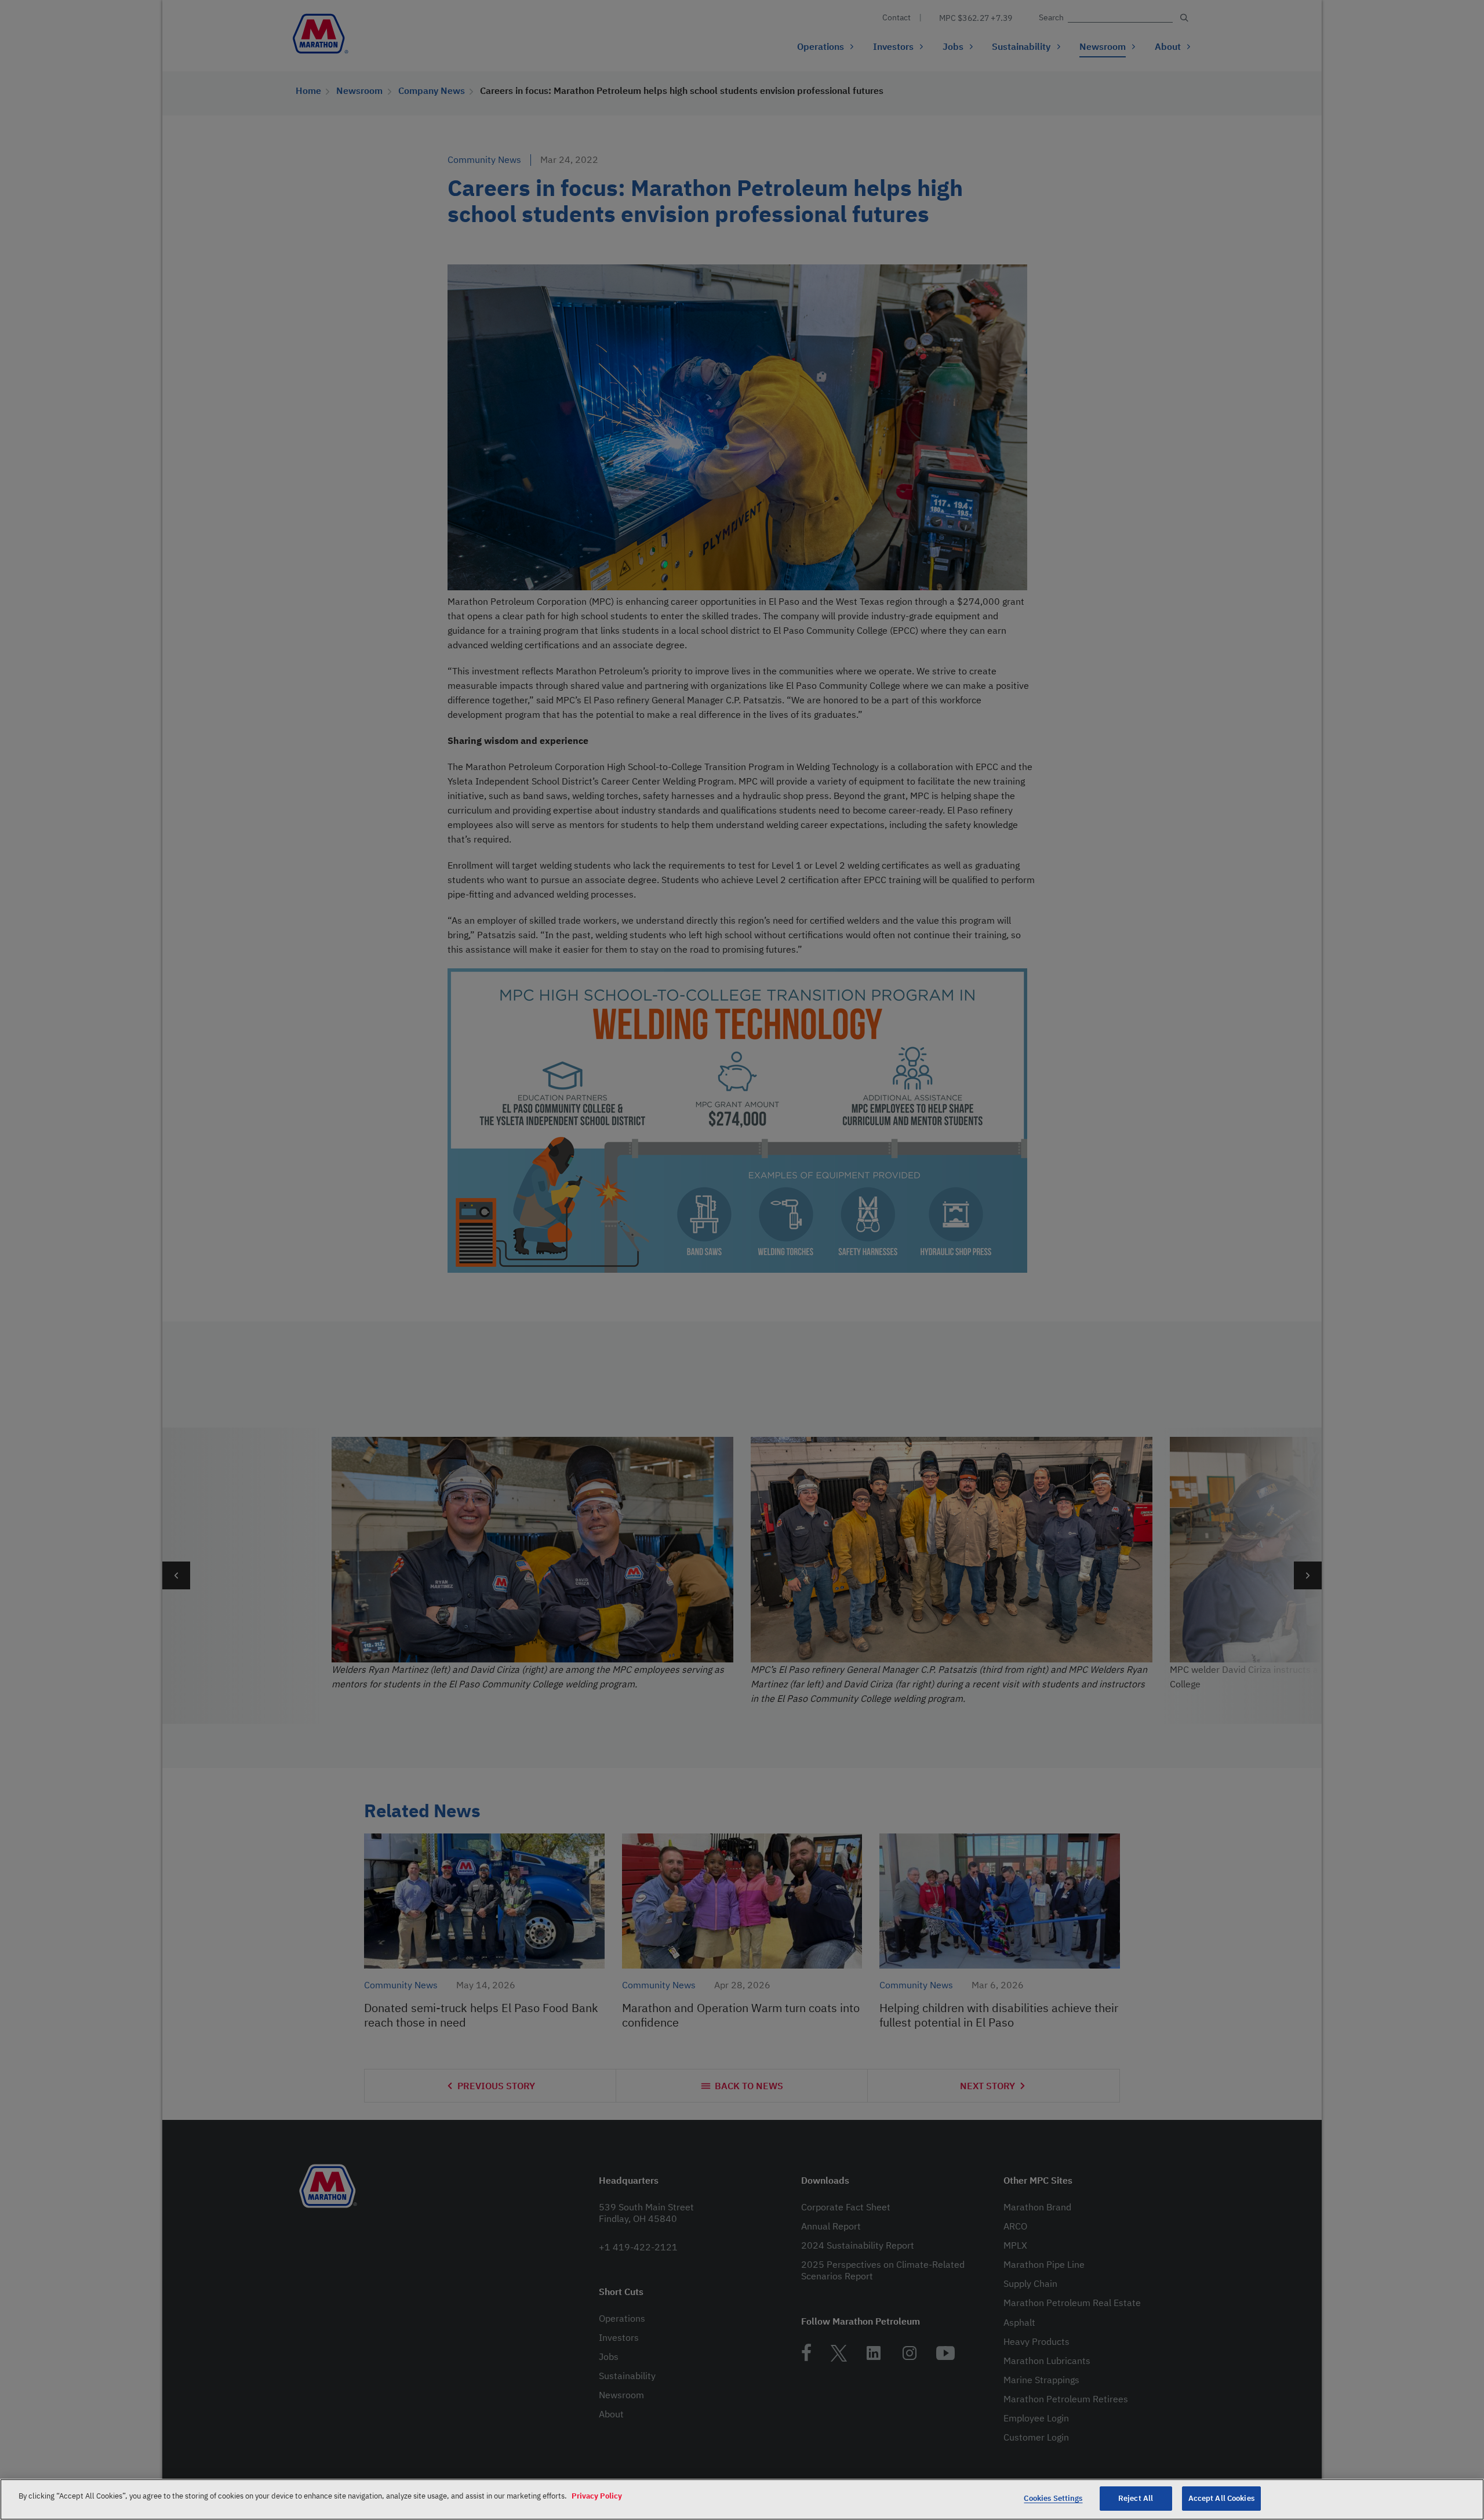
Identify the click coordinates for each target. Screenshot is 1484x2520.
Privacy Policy (597, 2496)
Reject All (1136, 2498)
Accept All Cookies (1221, 2498)
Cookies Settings (1053, 2498)
